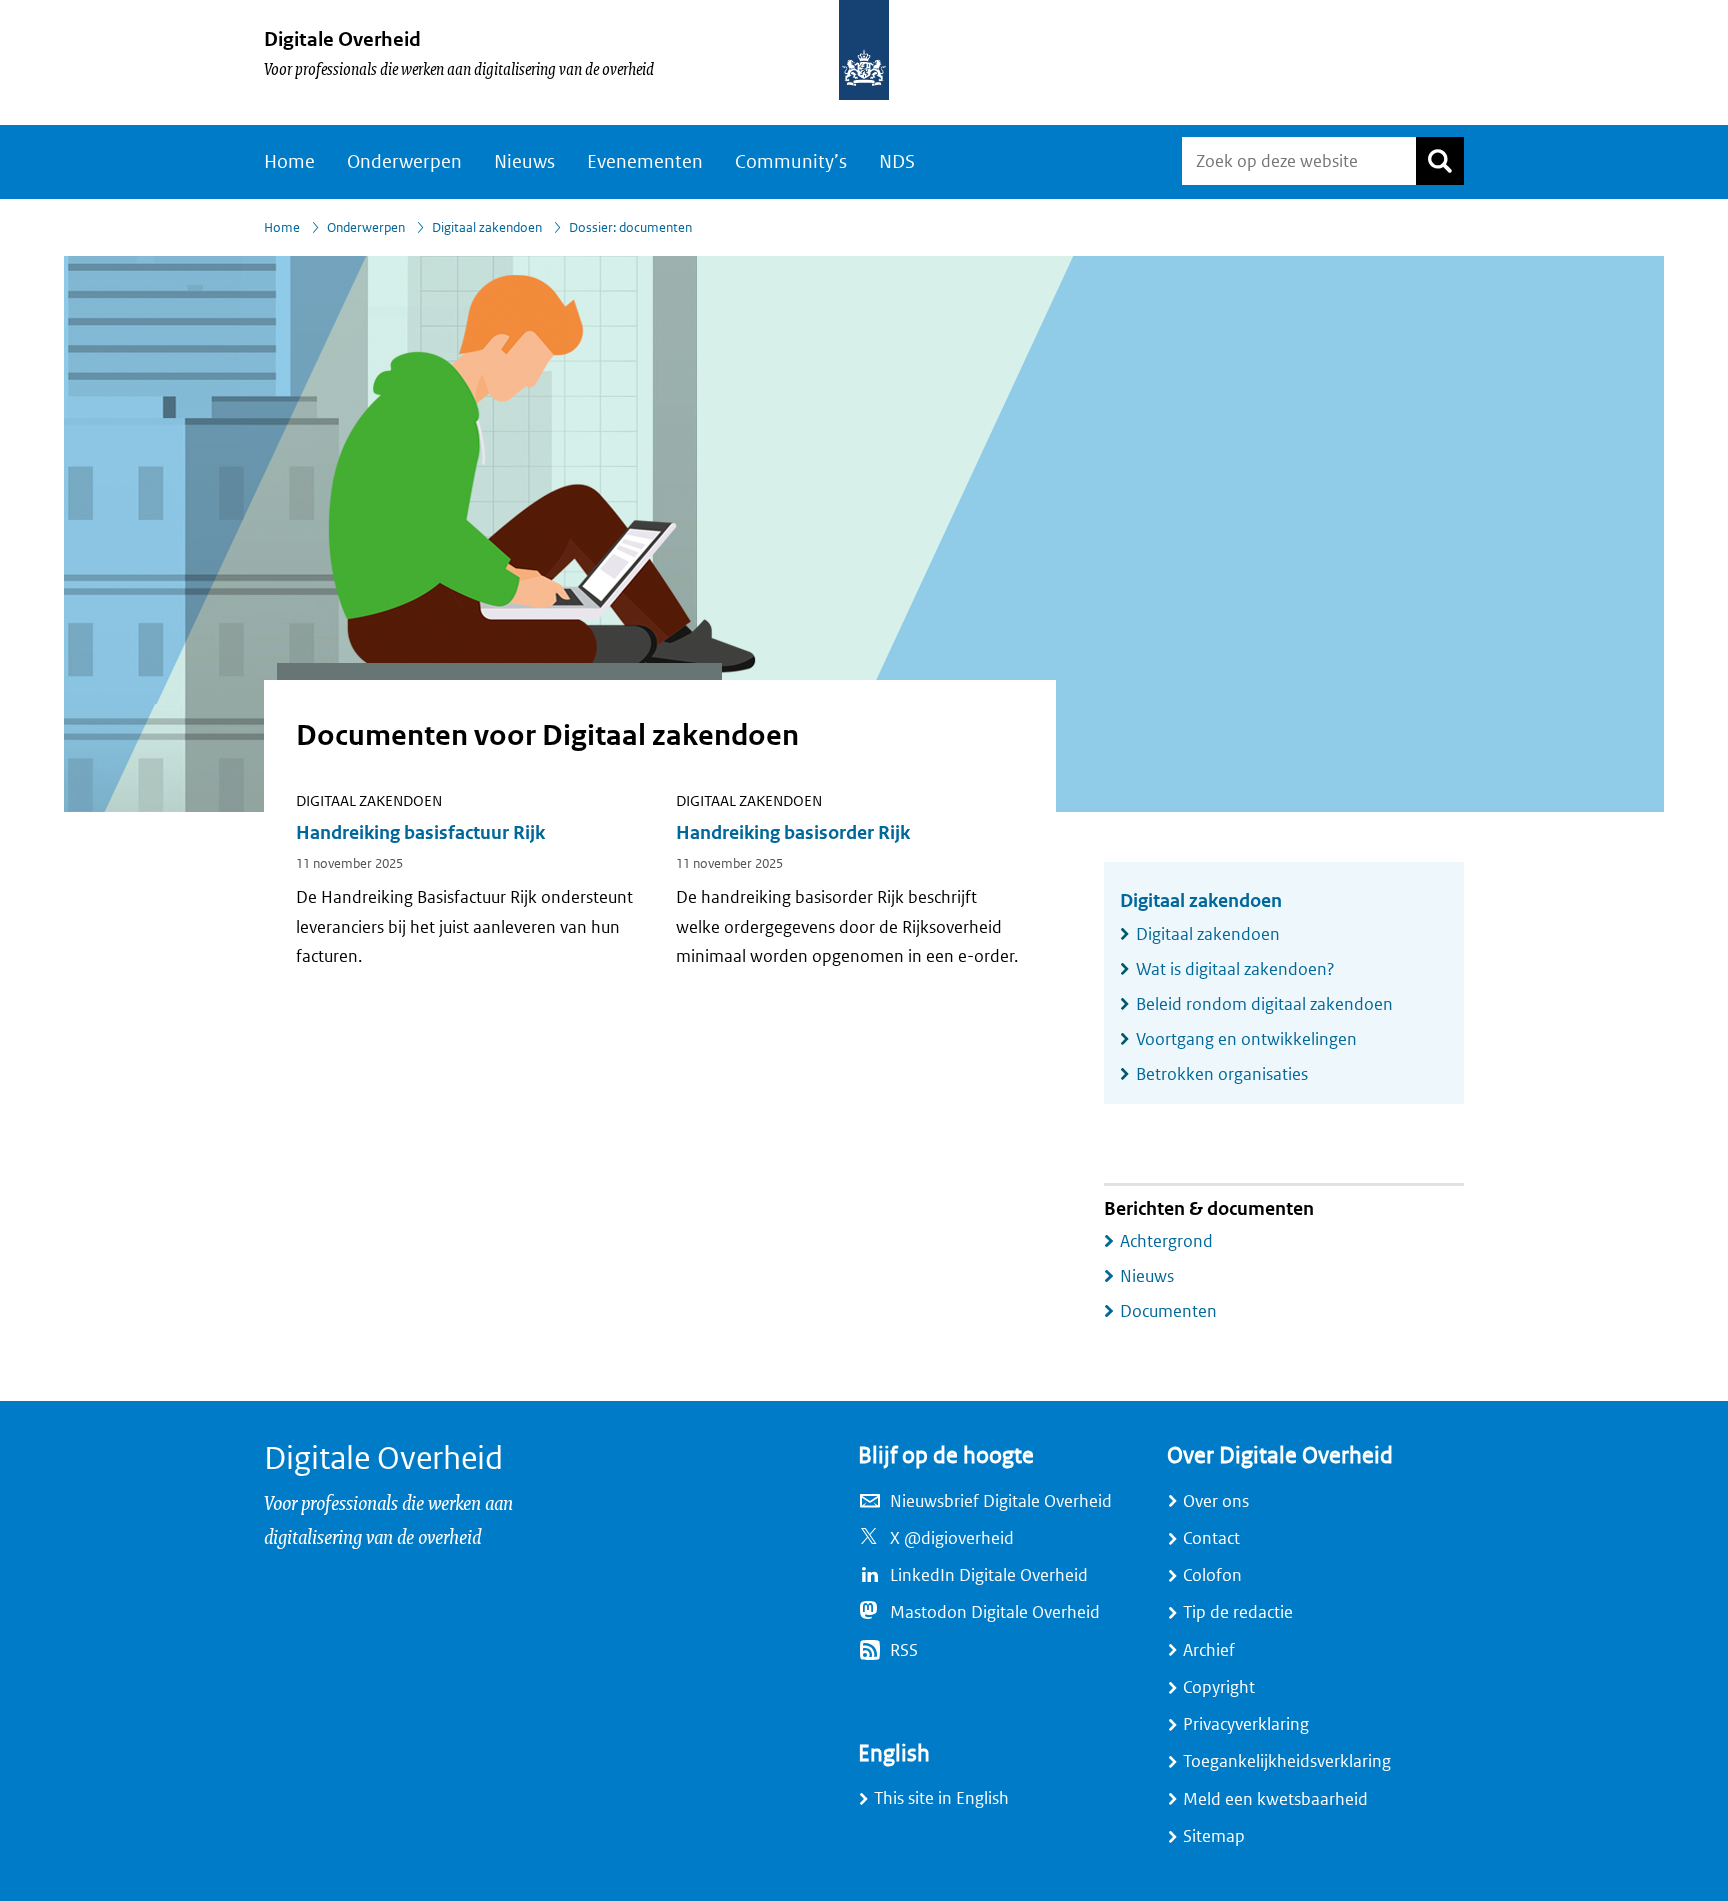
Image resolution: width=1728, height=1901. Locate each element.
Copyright (1219, 1687)
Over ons (1216, 1501)
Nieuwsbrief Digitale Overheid (1001, 1501)
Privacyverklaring (1246, 1724)
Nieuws (524, 162)
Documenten (1168, 1311)
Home (289, 162)
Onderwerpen (404, 162)
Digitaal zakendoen (487, 227)
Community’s (791, 162)
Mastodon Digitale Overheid (995, 1612)
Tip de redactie (1238, 1612)
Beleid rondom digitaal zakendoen (1264, 1004)
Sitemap (1214, 1836)
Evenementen (645, 162)
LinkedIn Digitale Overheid (989, 1575)
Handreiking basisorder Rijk (793, 833)
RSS (904, 1650)
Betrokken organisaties (1222, 1074)
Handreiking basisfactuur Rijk (420, 833)
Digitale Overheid (342, 39)
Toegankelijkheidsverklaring (1287, 1761)
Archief (1209, 1650)
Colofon (1212, 1575)
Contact (1211, 1538)
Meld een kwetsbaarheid (1275, 1799)
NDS (897, 162)
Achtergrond (1166, 1241)
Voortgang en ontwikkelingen (1246, 1039)
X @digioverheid (952, 1538)
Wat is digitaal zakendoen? (1235, 969)
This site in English (941, 1798)
